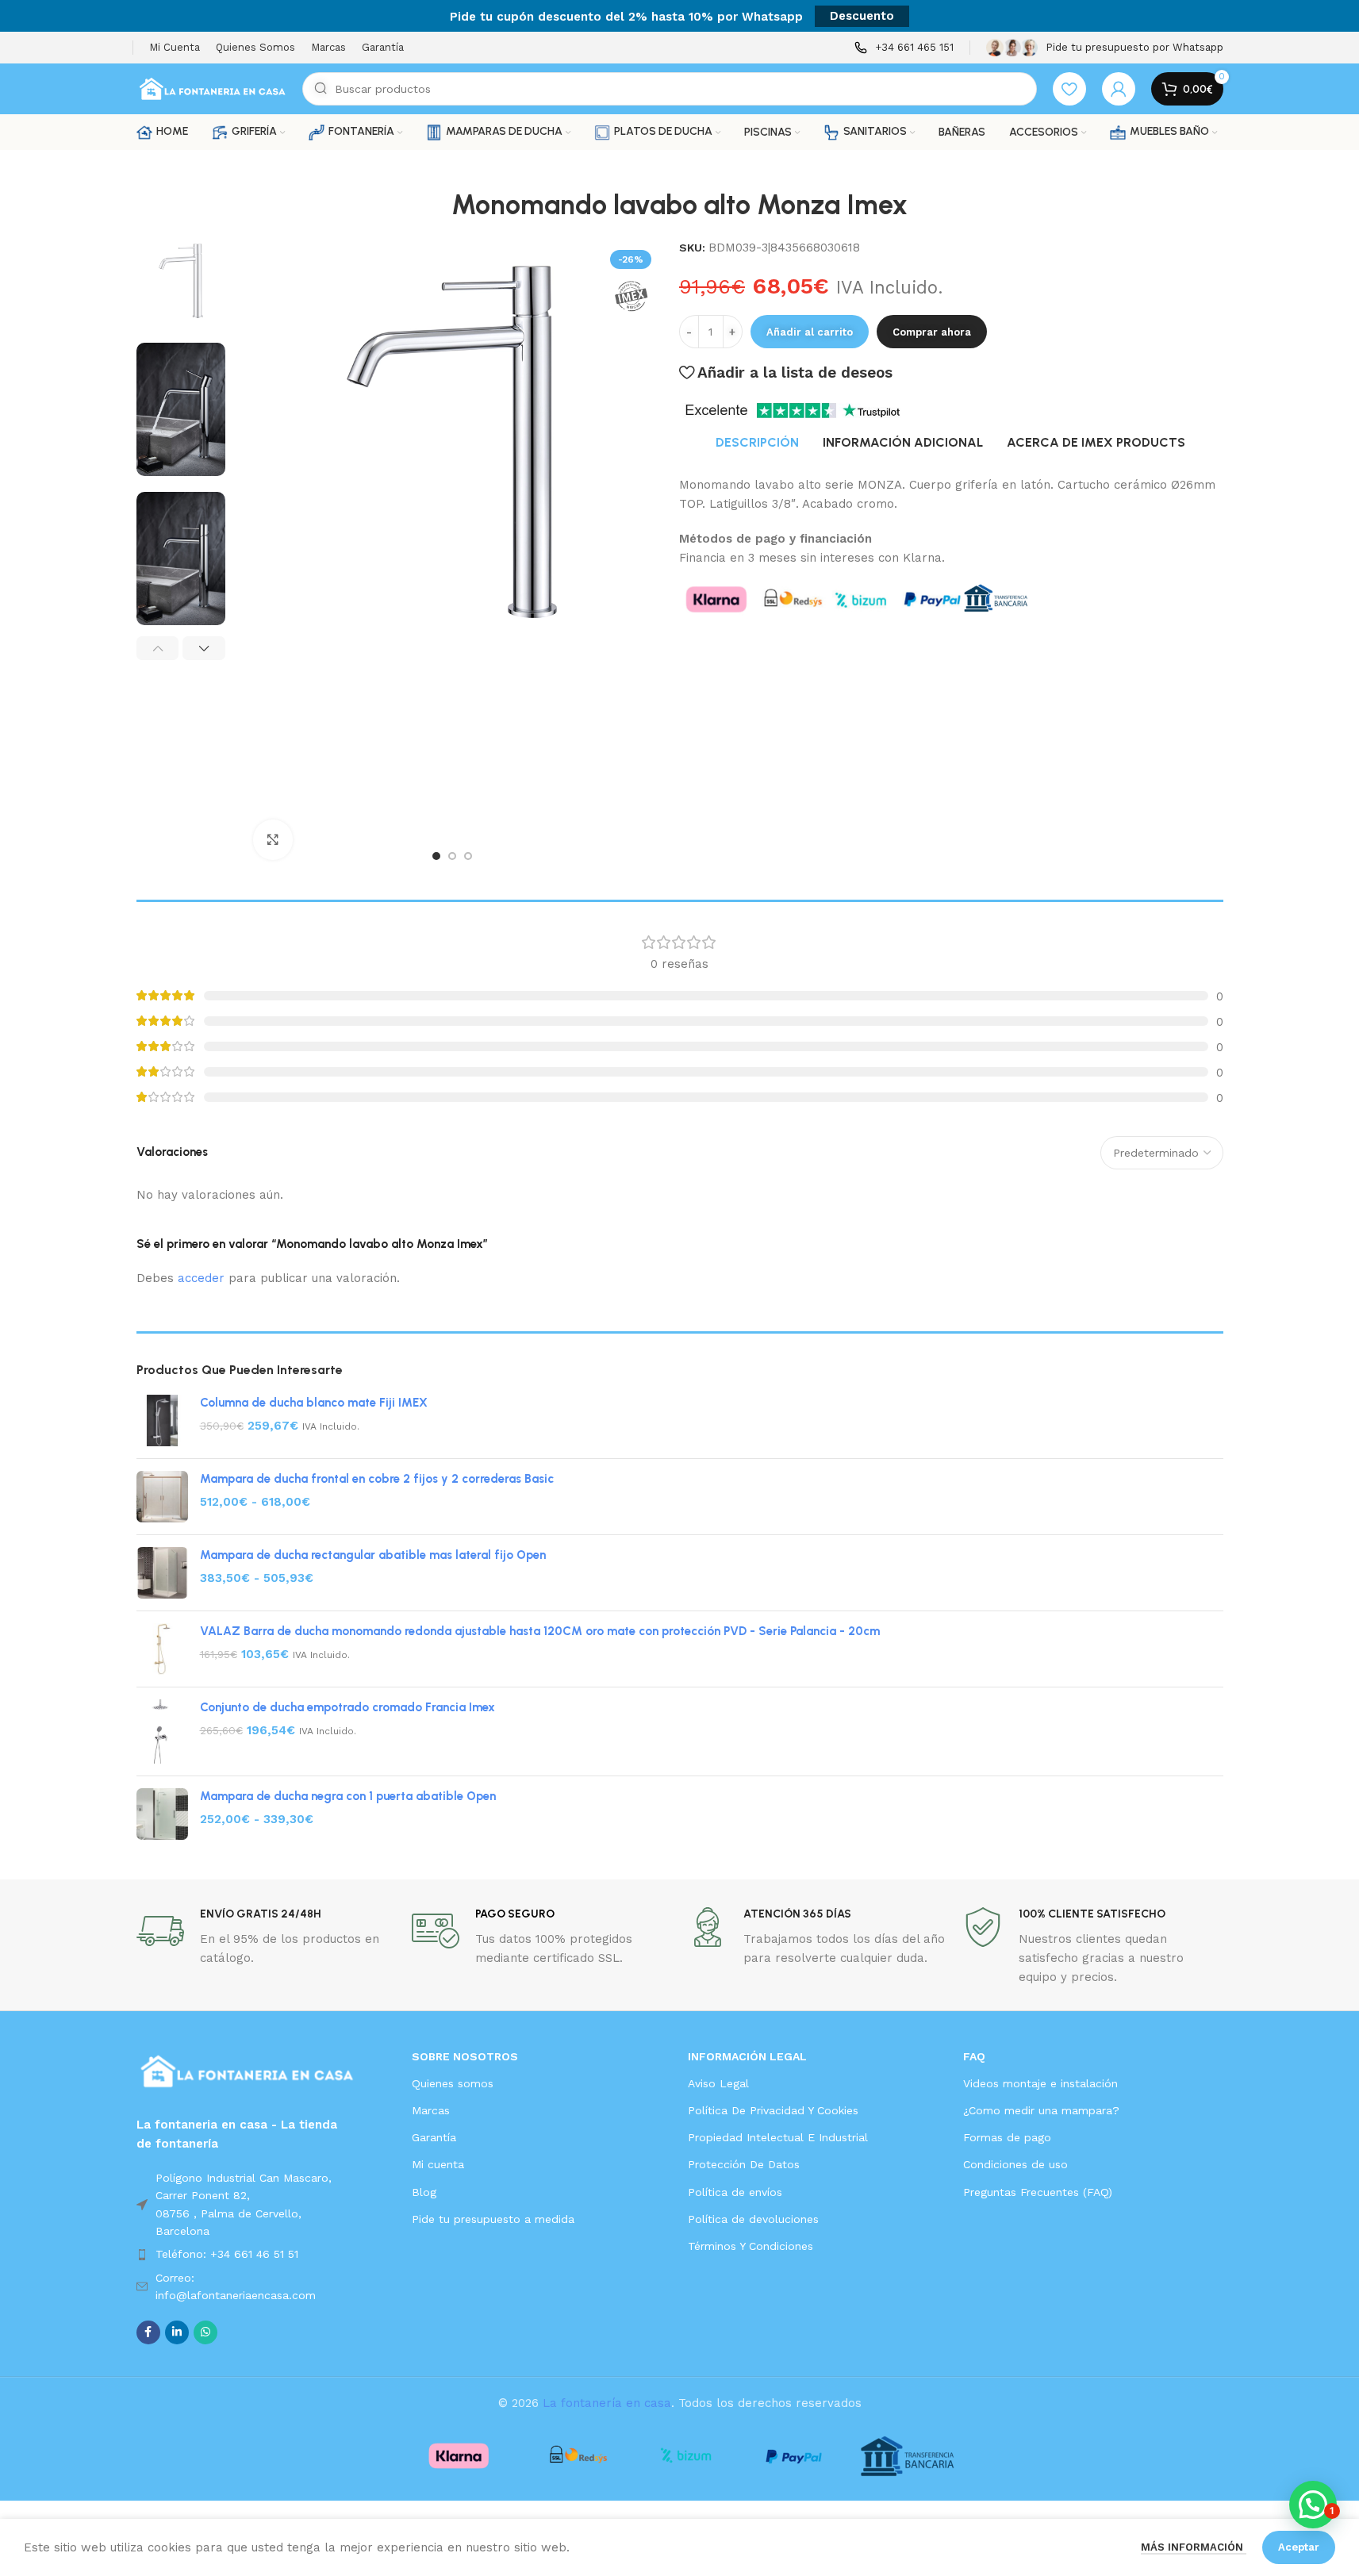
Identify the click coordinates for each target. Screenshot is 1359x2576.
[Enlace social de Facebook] (148, 2332)
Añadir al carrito (810, 332)
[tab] (757, 443)
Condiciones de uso (1015, 2164)
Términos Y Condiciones (751, 2246)
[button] (158, 648)
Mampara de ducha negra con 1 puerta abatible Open (348, 1796)
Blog (424, 2192)
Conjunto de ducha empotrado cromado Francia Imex (347, 1707)
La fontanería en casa (607, 2403)
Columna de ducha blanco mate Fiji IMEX (314, 1403)
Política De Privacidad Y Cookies (773, 2110)
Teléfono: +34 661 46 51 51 (227, 2254)
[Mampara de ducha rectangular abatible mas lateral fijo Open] (162, 1573)
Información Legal (747, 2056)
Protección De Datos (744, 2164)
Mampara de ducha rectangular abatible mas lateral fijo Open (373, 1555)
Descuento (862, 16)
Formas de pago (1007, 2137)
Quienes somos (453, 2083)
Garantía (434, 2137)
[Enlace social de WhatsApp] (205, 2332)
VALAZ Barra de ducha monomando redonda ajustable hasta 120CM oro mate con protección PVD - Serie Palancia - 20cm (540, 1631)
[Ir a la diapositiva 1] (436, 856)
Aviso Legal (718, 2083)
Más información (1194, 2547)
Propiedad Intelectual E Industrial (778, 2137)
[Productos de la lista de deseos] (1069, 89)
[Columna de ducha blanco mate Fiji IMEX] (162, 1420)
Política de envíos (735, 2192)
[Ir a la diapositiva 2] (452, 856)
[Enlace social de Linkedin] (177, 2332)
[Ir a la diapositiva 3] (468, 856)
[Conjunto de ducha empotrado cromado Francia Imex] (162, 1731)
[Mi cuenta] (1119, 89)
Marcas (431, 2110)
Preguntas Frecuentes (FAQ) (1038, 2192)
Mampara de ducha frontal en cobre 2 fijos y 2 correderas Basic (377, 1479)
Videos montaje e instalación (1040, 2083)
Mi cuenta (438, 2164)
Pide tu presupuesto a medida (493, 2219)
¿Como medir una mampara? (1041, 2110)
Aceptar (1299, 2547)
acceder (201, 1278)
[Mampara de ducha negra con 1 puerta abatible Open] (162, 1814)
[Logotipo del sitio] (211, 88)
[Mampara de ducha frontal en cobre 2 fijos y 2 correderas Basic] (162, 1497)
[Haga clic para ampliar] (273, 839)
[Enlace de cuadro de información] (904, 48)
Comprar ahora (932, 332)
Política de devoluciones (753, 2219)
